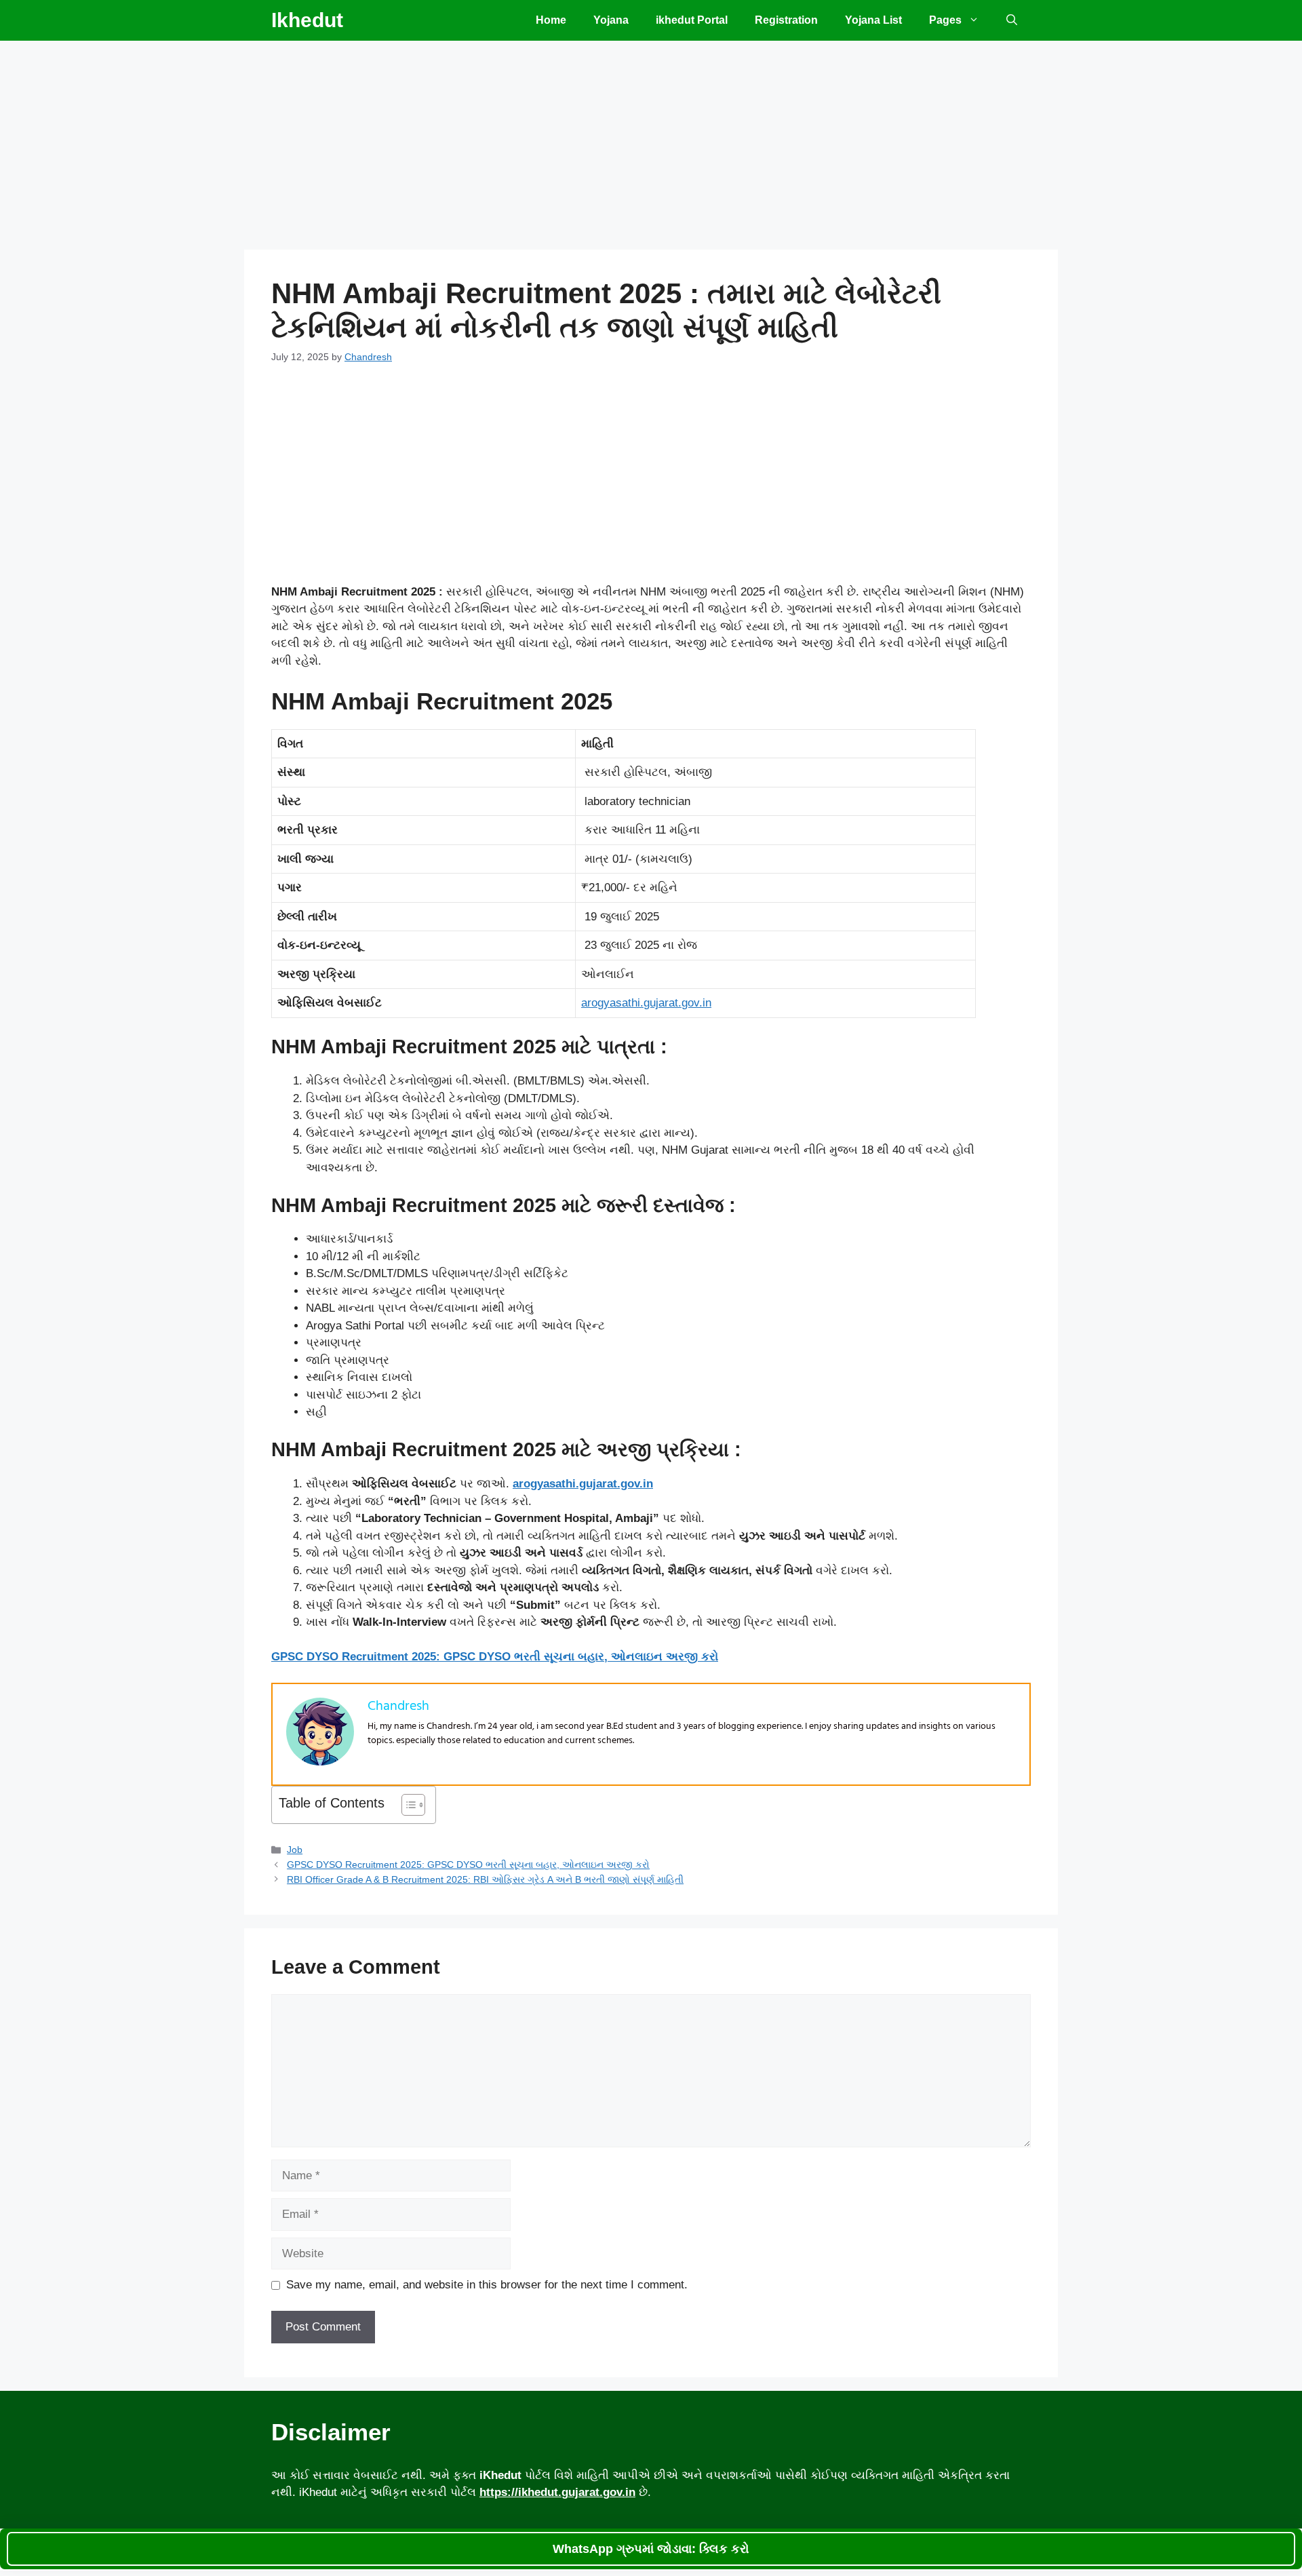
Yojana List (873, 20)
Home (551, 20)
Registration (786, 20)
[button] (1012, 20)
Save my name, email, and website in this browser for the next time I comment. (487, 2285)
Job (295, 1850)
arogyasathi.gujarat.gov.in (646, 1003)
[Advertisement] (651, 149)
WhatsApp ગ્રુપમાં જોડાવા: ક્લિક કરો (651, 2549)
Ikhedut (307, 20)
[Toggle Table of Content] (407, 1805)
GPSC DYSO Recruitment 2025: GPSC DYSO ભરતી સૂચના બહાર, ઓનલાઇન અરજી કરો (495, 1657)
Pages (945, 20)
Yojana (611, 20)
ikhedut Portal (692, 20)
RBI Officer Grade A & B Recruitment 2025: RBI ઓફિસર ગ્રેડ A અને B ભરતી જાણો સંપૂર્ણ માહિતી (485, 1879)
